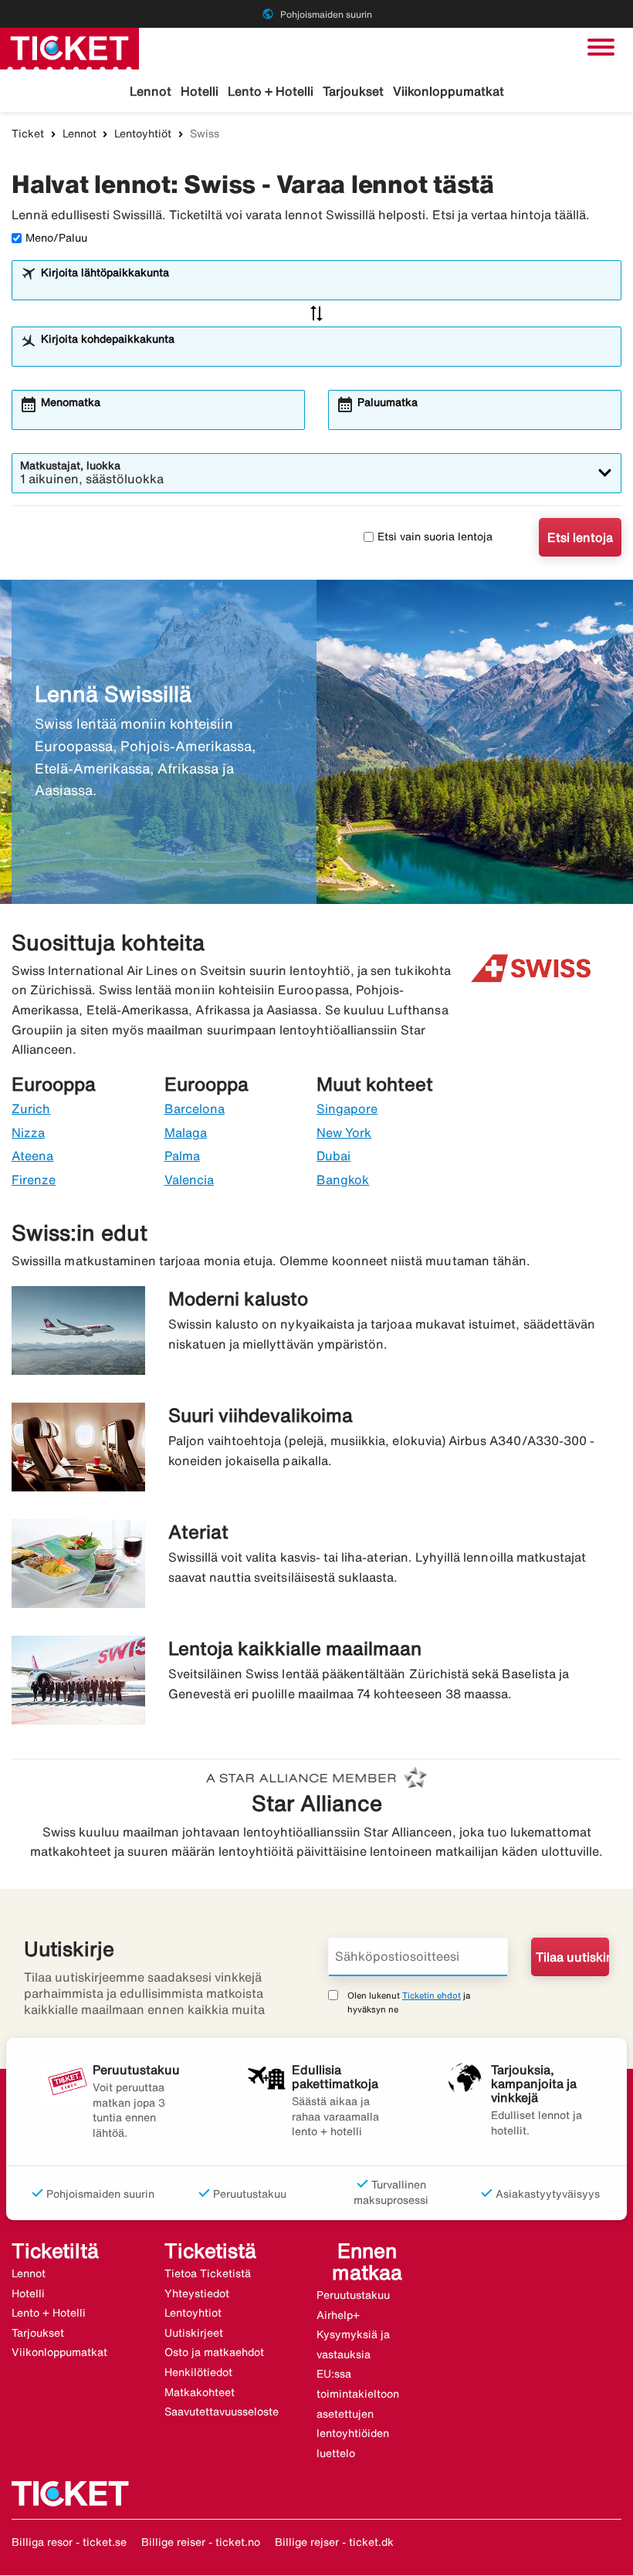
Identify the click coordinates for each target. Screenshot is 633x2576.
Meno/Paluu (56, 238)
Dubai (333, 1156)
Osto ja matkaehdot (214, 2352)
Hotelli (200, 91)
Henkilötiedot (198, 2372)
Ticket (28, 134)
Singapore (347, 1109)
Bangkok (343, 1180)
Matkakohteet (200, 2392)
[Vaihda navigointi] (601, 47)
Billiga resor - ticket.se (69, 2542)
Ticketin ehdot (432, 1995)
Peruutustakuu (353, 2295)
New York (344, 1132)
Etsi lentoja (580, 537)
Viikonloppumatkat (449, 91)
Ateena (32, 1156)
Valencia (189, 1180)
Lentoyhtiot (193, 2313)
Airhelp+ (338, 2315)
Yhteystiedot (197, 2293)
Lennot (151, 91)
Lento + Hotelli (271, 91)
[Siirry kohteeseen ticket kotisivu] (69, 47)
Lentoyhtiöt (143, 134)
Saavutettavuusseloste (222, 2412)
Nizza (28, 1132)
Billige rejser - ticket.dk (334, 2542)
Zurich (31, 1109)
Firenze (34, 1180)
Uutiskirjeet (194, 2333)
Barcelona (195, 1109)
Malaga (186, 1132)
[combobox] (327, 287)
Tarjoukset (353, 91)
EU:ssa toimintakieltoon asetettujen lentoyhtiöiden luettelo (358, 2413)
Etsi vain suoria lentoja (435, 537)
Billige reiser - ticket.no (201, 2542)
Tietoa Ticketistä (208, 2273)
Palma (182, 1156)
